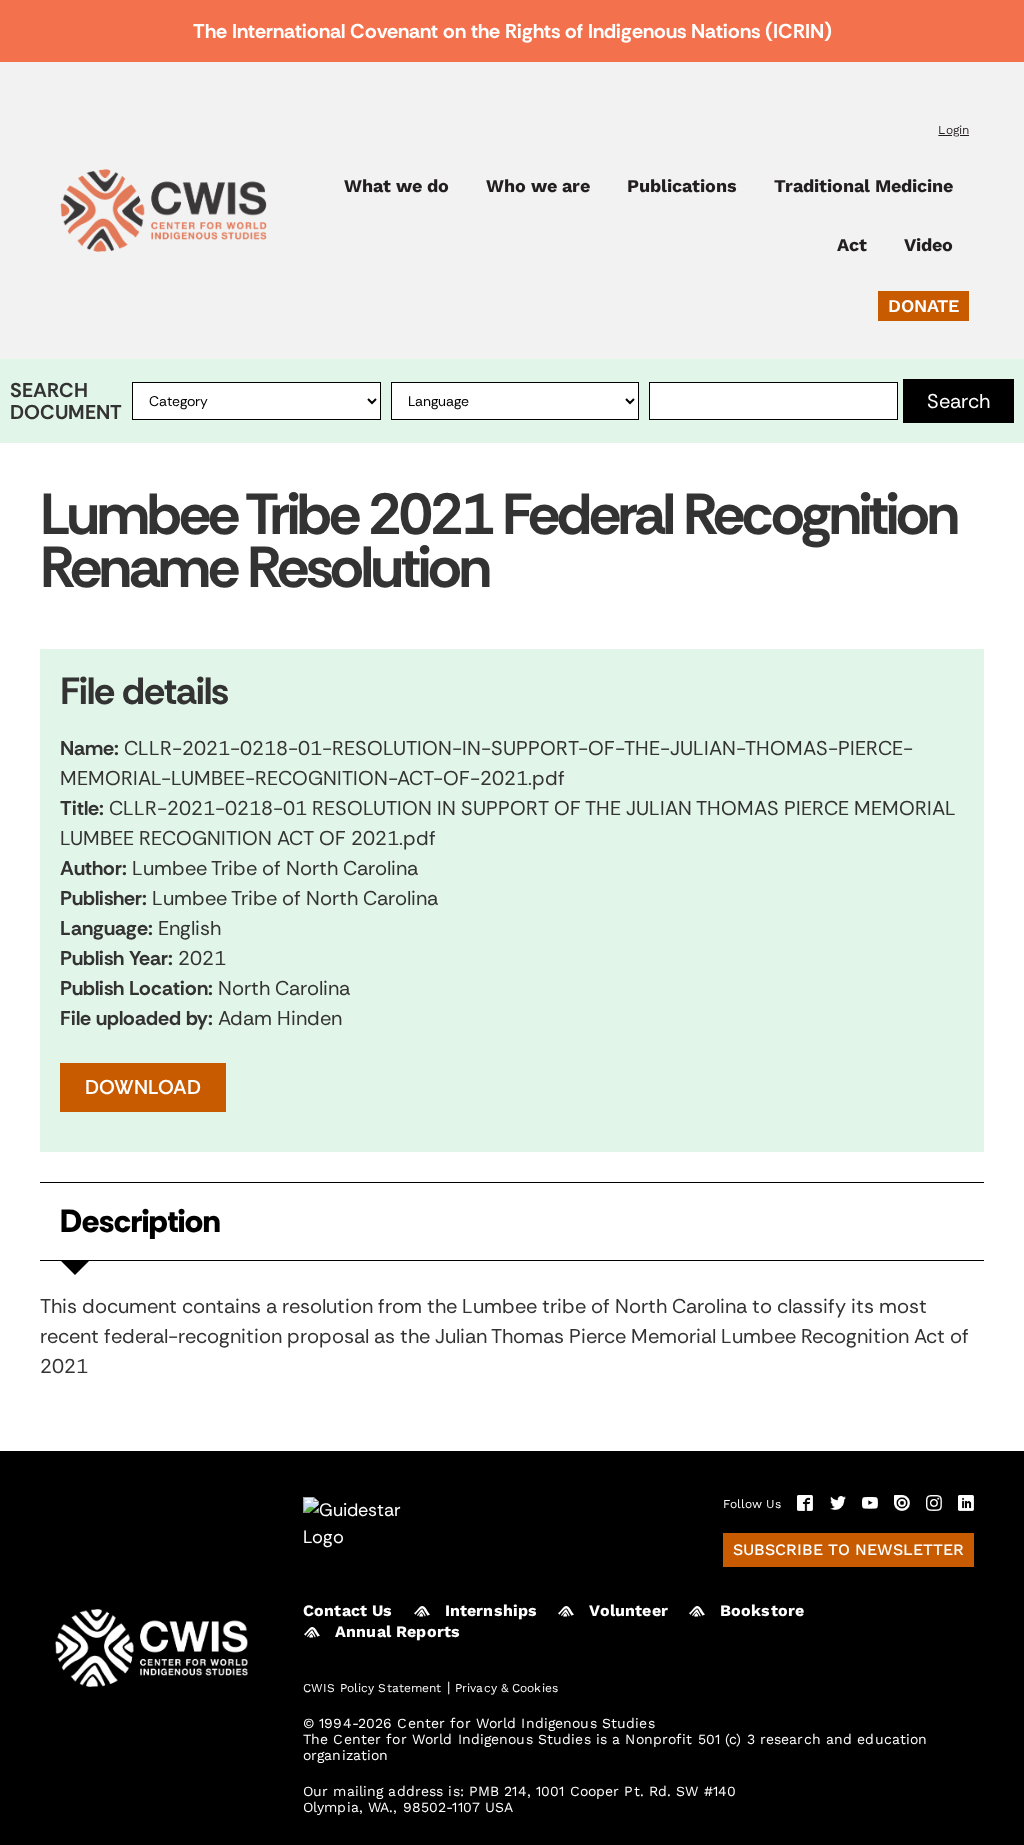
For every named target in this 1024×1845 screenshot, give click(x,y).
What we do (396, 186)
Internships (491, 1610)
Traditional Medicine (863, 186)
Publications (682, 186)
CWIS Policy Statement (372, 1688)
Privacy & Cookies (506, 1688)
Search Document (66, 401)
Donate (923, 305)
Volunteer (628, 1610)
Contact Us (348, 1610)
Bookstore (762, 1610)
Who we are (538, 186)
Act (852, 245)
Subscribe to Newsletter (848, 1549)
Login (953, 130)
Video (928, 245)
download (143, 1087)
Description (140, 1221)
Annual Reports (397, 1631)
